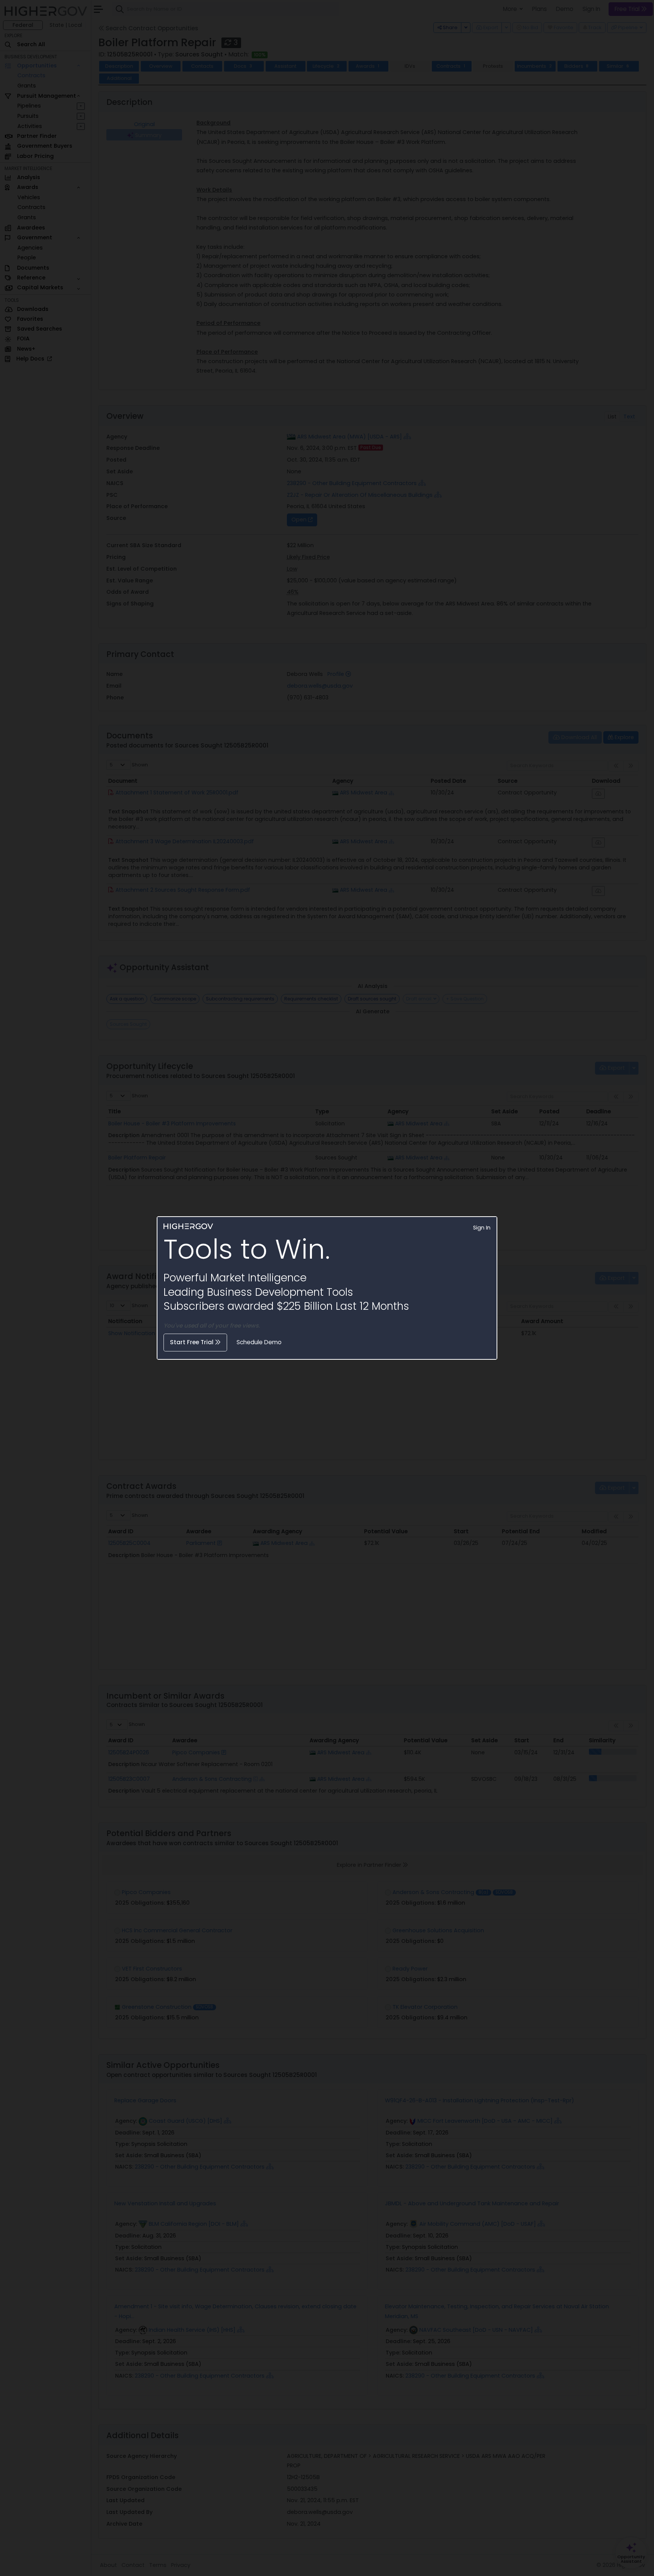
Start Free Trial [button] (192, 1342)
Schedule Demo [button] (259, 1342)
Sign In (482, 1228)
